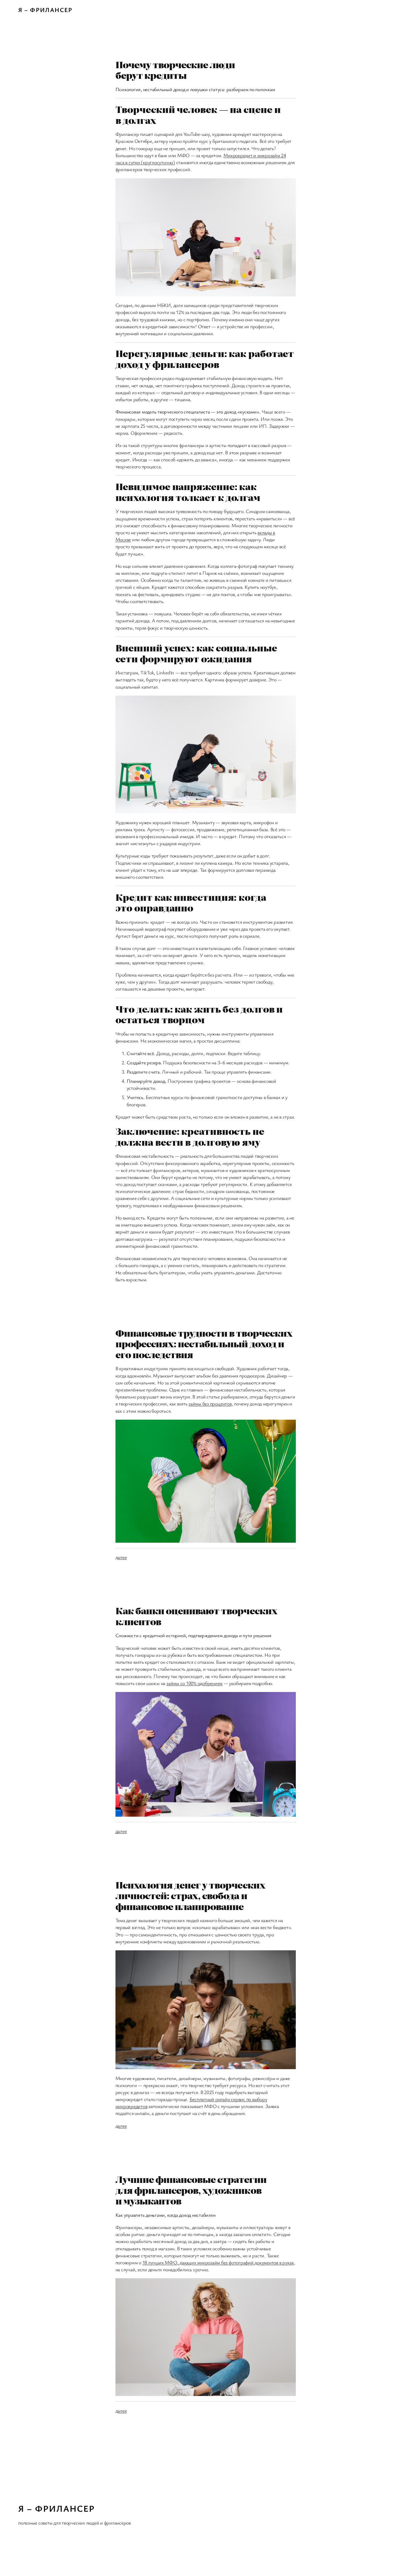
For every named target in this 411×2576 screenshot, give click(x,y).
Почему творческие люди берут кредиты (175, 70)
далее (121, 1557)
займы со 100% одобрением (194, 1683)
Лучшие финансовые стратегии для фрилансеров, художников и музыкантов (191, 2190)
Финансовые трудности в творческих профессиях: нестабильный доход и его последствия (204, 1343)
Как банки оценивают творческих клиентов (196, 1616)
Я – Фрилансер (45, 10)
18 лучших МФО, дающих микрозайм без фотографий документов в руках (218, 2262)
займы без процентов (210, 1403)
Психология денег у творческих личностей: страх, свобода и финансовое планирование (190, 1895)
